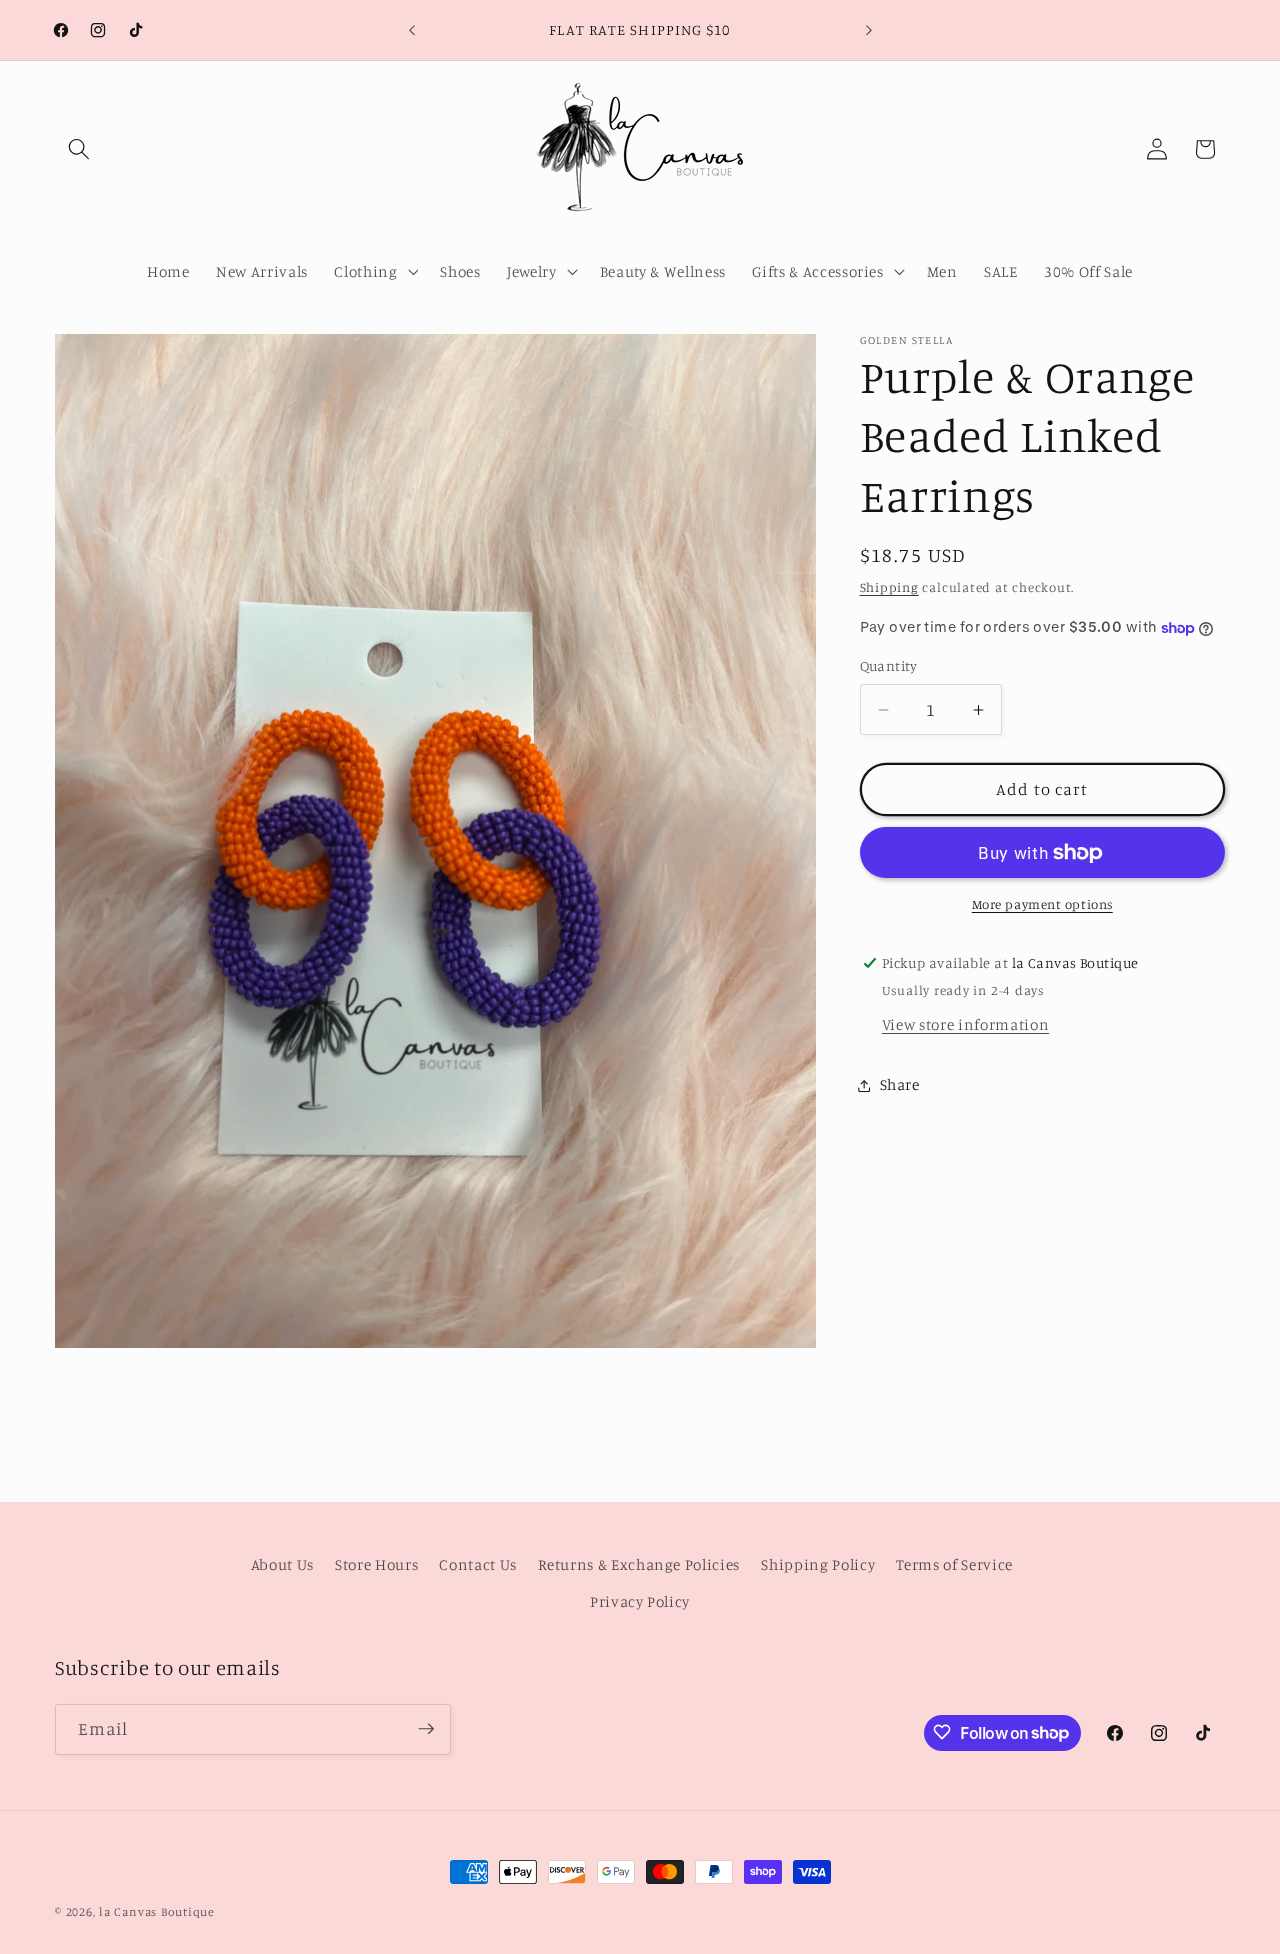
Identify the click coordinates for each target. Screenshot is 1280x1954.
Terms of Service (954, 1564)
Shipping (889, 587)
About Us (282, 1564)
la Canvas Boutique (157, 1911)
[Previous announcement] (412, 30)
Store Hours (376, 1564)
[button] (79, 149)
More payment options (1042, 905)
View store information (966, 1024)
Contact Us (478, 1564)
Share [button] (900, 1084)
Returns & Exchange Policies (639, 1564)
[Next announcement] (869, 30)
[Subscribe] (426, 1729)
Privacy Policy (640, 1602)
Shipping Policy (818, 1564)
